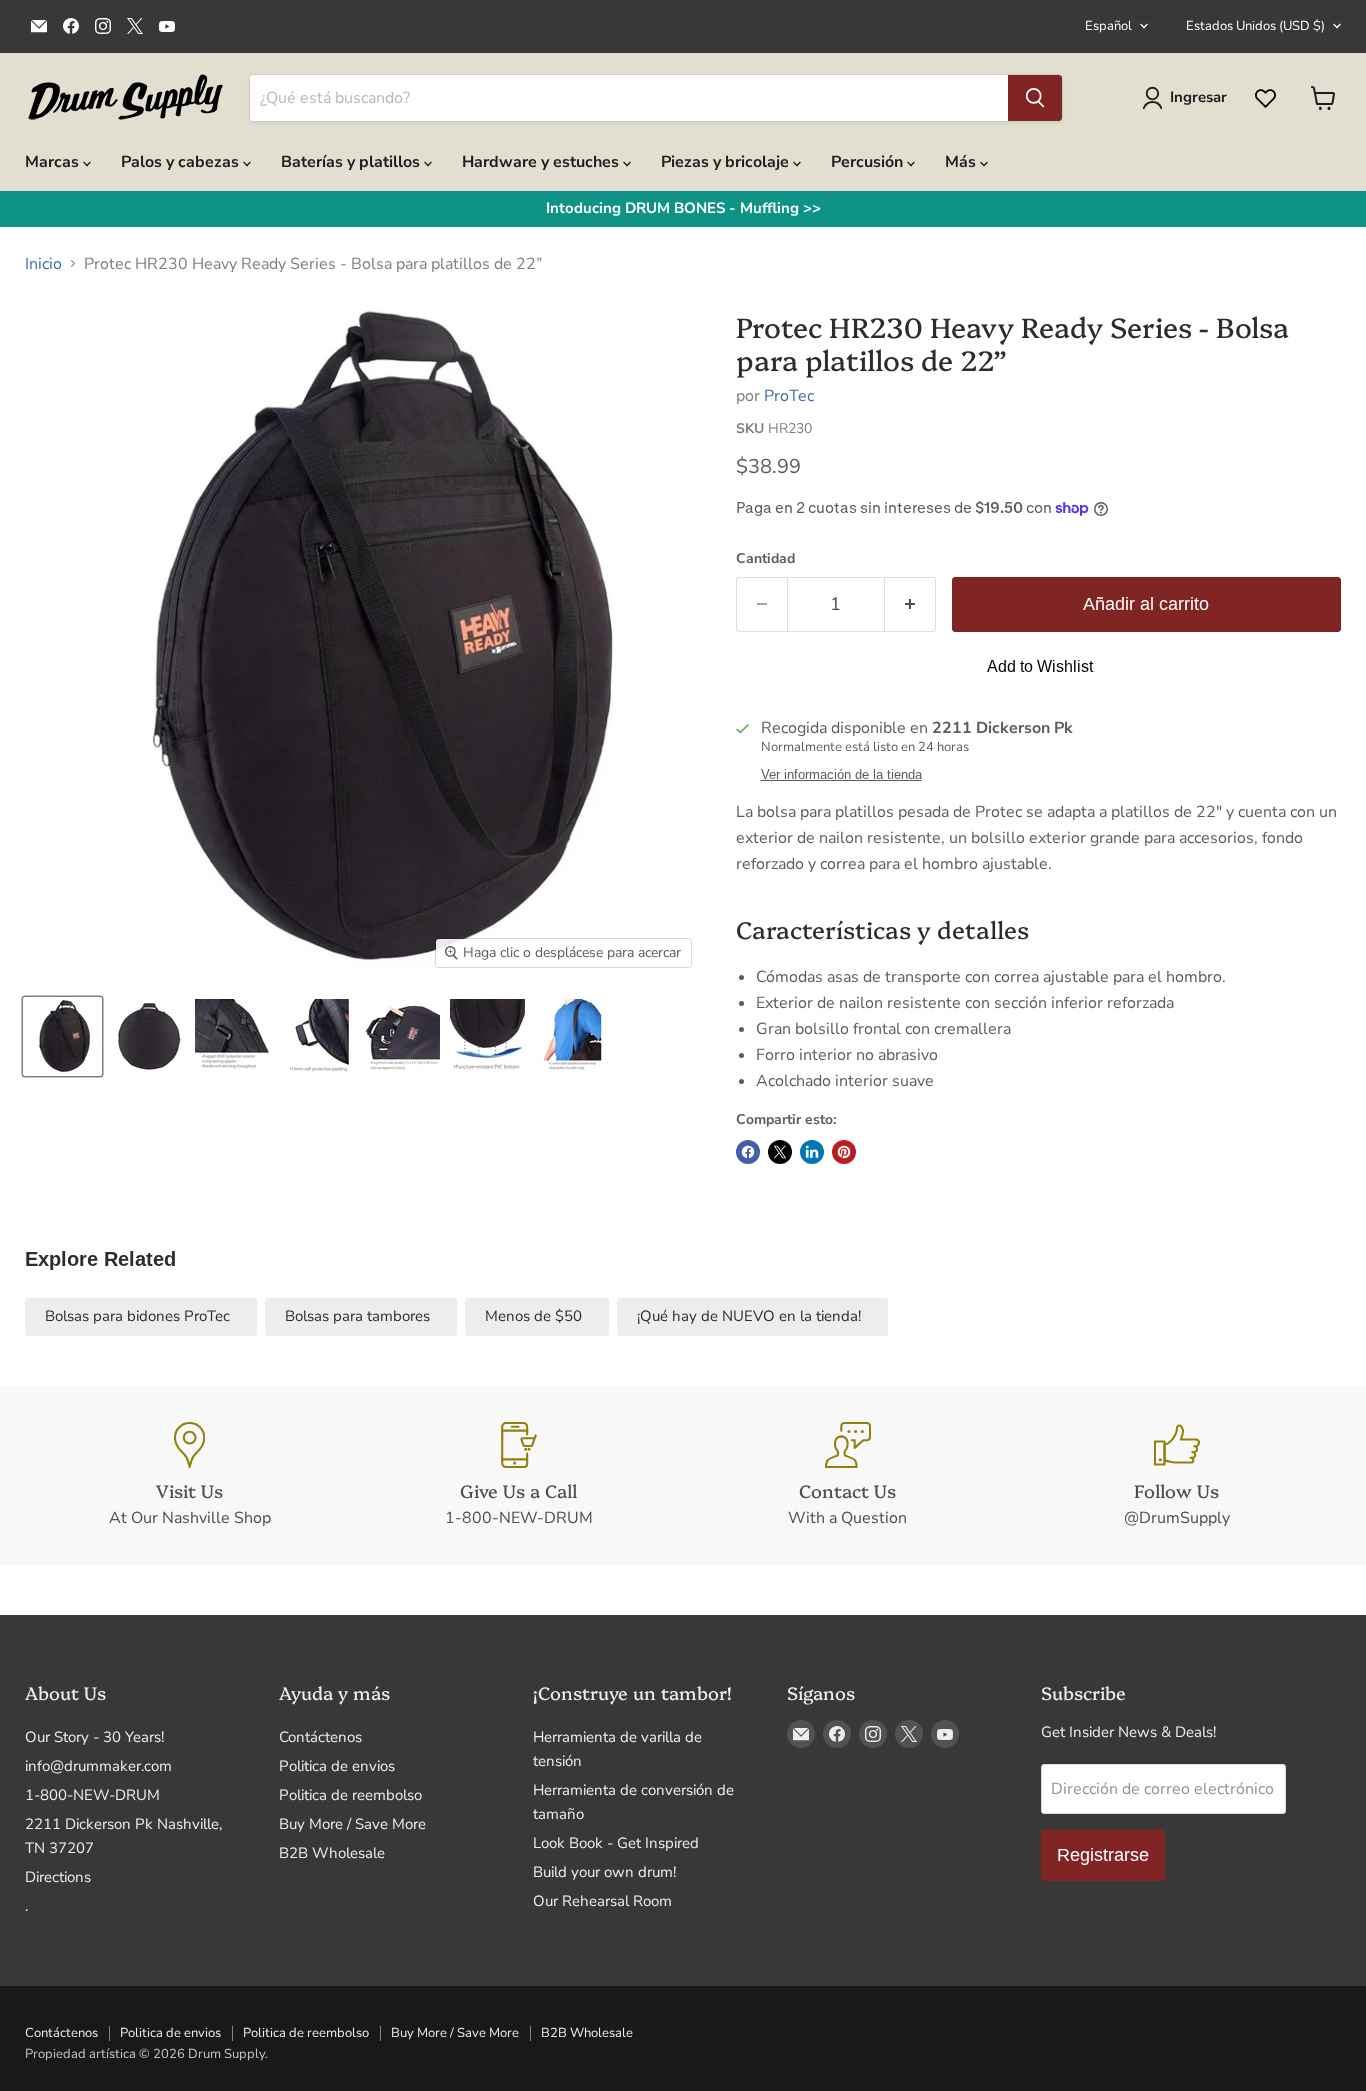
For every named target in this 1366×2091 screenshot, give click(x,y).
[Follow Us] (1176, 1476)
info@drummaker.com (98, 1766)
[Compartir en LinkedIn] (812, 1152)
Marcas (54, 162)
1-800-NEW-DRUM (92, 1795)
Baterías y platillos (352, 162)
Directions (58, 1877)
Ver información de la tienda (841, 775)
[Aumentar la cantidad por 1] (910, 604)
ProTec (789, 396)
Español (1108, 26)
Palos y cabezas (182, 162)
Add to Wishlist (1040, 666)
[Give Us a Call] (518, 1476)
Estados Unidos (1255, 26)
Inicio (43, 264)
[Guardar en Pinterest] (844, 1152)
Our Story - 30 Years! (94, 1737)
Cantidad (765, 559)
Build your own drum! (604, 1872)
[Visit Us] (189, 1476)
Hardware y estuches (542, 162)
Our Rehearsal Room (602, 1901)
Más (962, 162)
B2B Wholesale (332, 1853)
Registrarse (1103, 1855)
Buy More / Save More (352, 1824)
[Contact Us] (847, 1476)
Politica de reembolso (350, 1795)
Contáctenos (320, 1737)
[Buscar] (1035, 98)
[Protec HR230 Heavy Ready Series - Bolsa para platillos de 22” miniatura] (62, 1036)
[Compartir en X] (780, 1152)
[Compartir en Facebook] (748, 1152)
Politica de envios (337, 1766)
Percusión (869, 162)
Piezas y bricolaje (727, 162)
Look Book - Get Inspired (616, 1843)
